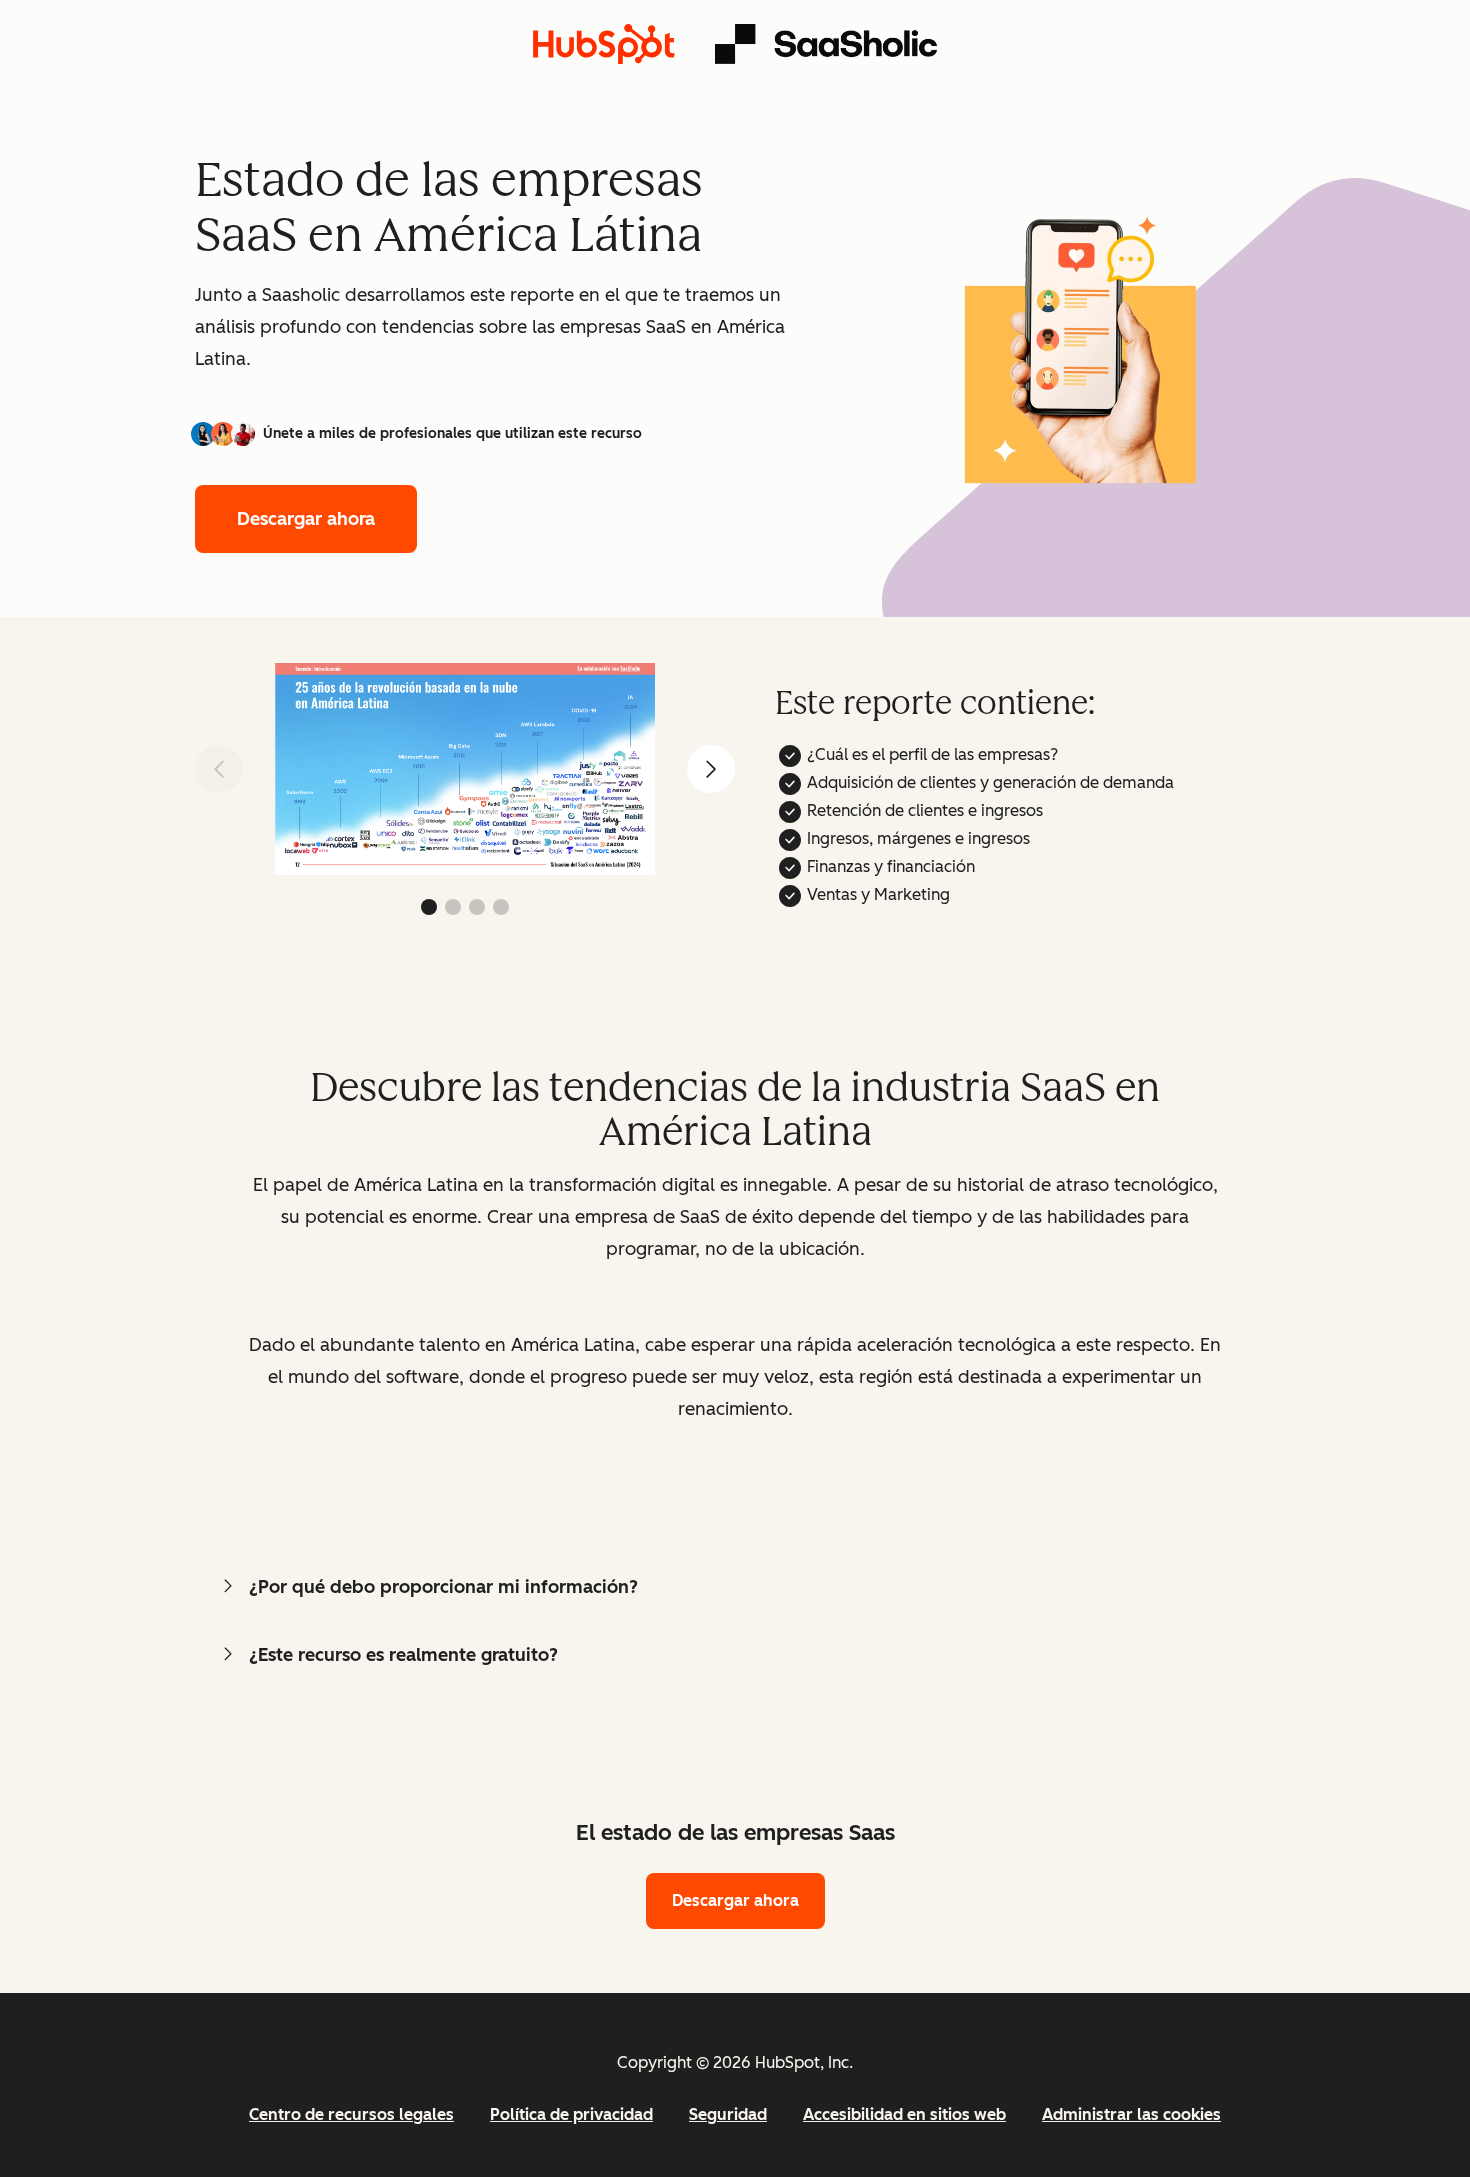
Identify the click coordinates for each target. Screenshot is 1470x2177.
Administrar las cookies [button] (1131, 2114)
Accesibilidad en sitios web (904, 2114)
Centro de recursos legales (351, 2114)
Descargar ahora (306, 519)
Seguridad (728, 2114)
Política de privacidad (571, 2114)
